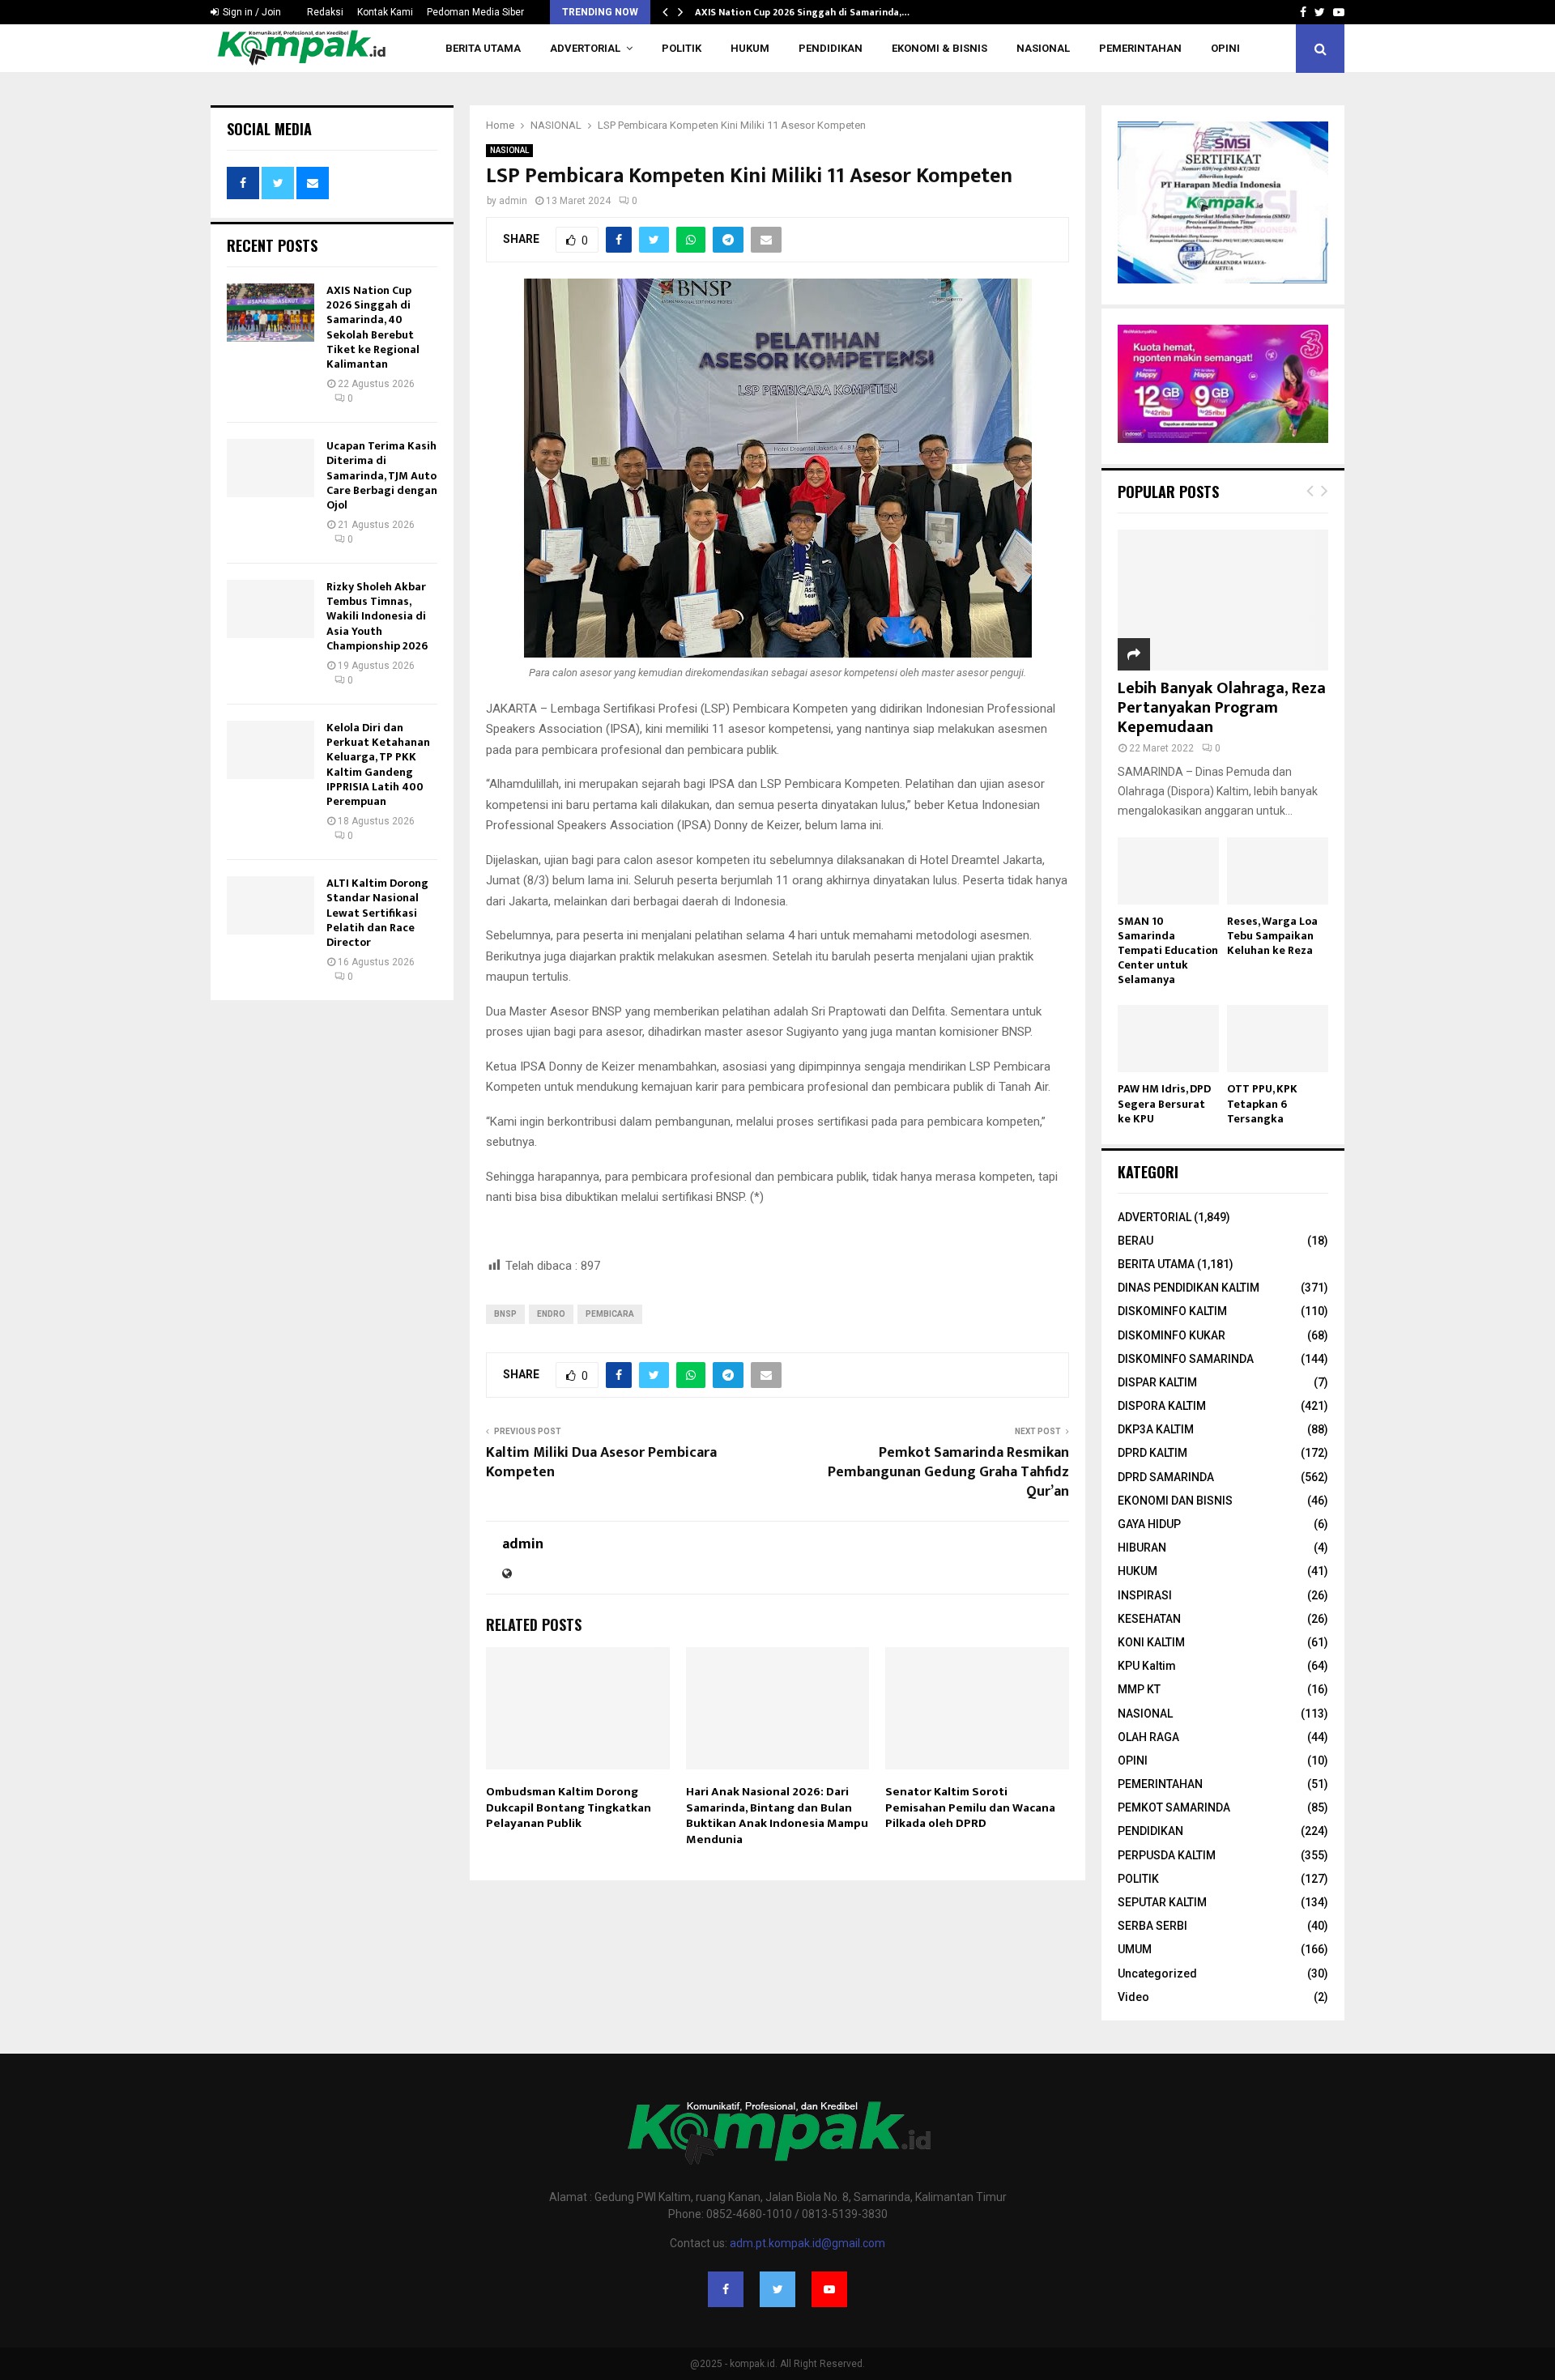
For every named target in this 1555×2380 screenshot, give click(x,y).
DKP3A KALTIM (1156, 1429)
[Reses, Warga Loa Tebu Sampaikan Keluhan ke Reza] (1278, 871)
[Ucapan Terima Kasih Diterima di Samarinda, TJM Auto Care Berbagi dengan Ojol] (271, 468)
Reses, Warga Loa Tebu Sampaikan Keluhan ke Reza (1272, 936)
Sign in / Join (251, 12)
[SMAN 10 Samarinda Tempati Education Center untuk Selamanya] (1168, 871)
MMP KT (1139, 1689)
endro (551, 1314)
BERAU (1135, 1241)
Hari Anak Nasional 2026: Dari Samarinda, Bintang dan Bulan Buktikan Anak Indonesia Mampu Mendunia (777, 1816)
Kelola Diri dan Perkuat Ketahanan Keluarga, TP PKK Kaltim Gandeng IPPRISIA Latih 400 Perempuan (378, 764)
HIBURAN (1142, 1548)
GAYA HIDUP (1149, 1524)
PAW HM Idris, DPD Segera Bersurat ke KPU (1164, 1103)
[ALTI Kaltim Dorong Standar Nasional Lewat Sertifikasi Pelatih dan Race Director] (271, 905)
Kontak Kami (385, 12)
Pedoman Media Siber (475, 12)
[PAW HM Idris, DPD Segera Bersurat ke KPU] (1168, 1039)
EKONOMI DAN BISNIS (1175, 1501)
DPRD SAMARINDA (1166, 1477)
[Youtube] (829, 2289)
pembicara (610, 1314)
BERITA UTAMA (483, 48)
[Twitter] (777, 2289)
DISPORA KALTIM (1162, 1406)
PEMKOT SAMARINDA (1174, 1807)
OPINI (1225, 48)
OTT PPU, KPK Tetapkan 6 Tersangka (1262, 1103)
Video (1133, 1997)
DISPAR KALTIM (1157, 1382)
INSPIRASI (1145, 1595)
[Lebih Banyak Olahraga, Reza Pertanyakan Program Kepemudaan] (1223, 600)
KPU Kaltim (1147, 1666)
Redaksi (325, 12)
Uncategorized (1157, 1973)
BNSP (505, 1314)
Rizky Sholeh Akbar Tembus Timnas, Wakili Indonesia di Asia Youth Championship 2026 (377, 616)
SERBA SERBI (1152, 1926)
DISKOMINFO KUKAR (1172, 1335)
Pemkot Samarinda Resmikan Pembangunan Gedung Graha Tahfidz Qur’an (948, 1472)
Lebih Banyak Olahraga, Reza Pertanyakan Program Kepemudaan (1222, 708)
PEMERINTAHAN (1140, 48)
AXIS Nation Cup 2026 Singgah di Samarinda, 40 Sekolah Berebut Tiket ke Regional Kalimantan (373, 327)
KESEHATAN (1149, 1619)
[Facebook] (726, 2289)
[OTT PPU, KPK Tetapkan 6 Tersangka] (1278, 1039)
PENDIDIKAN (831, 48)
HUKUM (750, 48)
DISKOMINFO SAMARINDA (1186, 1359)
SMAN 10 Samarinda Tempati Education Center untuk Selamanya (1168, 950)
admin (513, 201)
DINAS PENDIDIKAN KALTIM (1189, 1288)
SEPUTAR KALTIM (1162, 1902)
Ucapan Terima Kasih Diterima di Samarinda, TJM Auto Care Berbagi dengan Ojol (382, 475)
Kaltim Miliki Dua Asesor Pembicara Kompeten (601, 1462)
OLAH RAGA (1148, 1737)
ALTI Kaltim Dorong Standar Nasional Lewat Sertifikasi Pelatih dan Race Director (377, 913)
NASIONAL (1043, 48)
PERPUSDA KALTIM (1167, 1855)
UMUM (1135, 1949)
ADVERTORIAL (585, 48)
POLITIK (682, 48)
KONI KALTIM (1151, 1642)
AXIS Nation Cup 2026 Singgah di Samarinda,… (802, 12)
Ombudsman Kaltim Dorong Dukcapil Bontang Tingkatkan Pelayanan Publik (569, 1807)
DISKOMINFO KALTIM (1172, 1311)
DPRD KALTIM (1152, 1453)
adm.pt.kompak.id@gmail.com (807, 2243)
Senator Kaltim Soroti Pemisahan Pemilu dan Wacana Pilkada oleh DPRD (970, 1807)
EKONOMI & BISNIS (939, 48)
